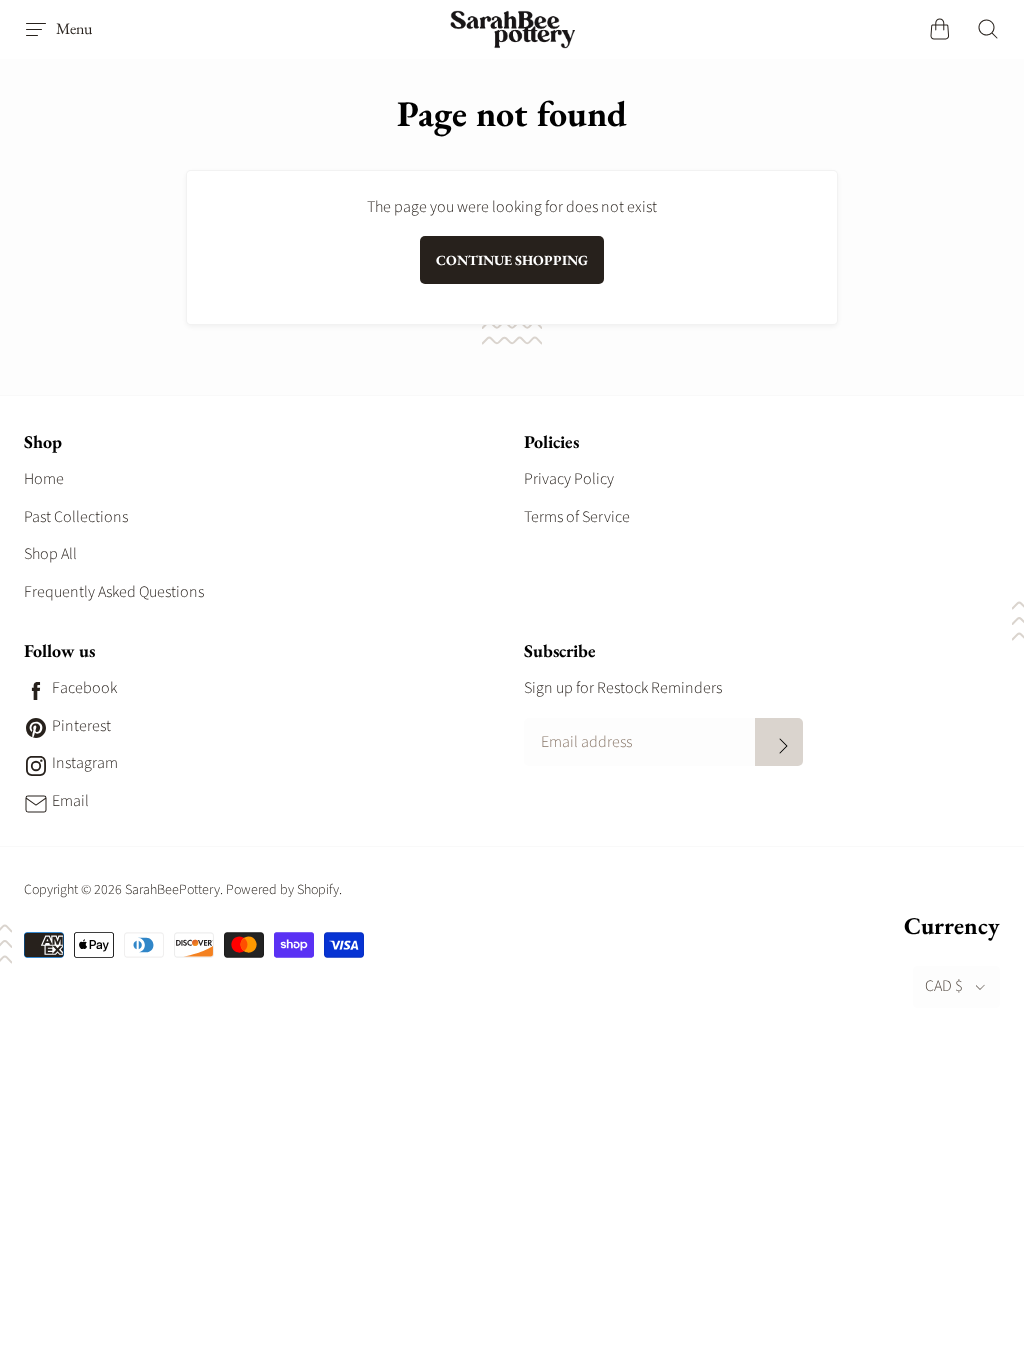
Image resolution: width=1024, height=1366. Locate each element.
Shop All (50, 554)
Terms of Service (577, 517)
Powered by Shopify (282, 890)
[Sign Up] (779, 742)
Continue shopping (512, 260)
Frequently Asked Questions (114, 592)
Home (44, 479)
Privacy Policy (569, 479)
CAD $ (944, 986)
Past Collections (76, 517)
